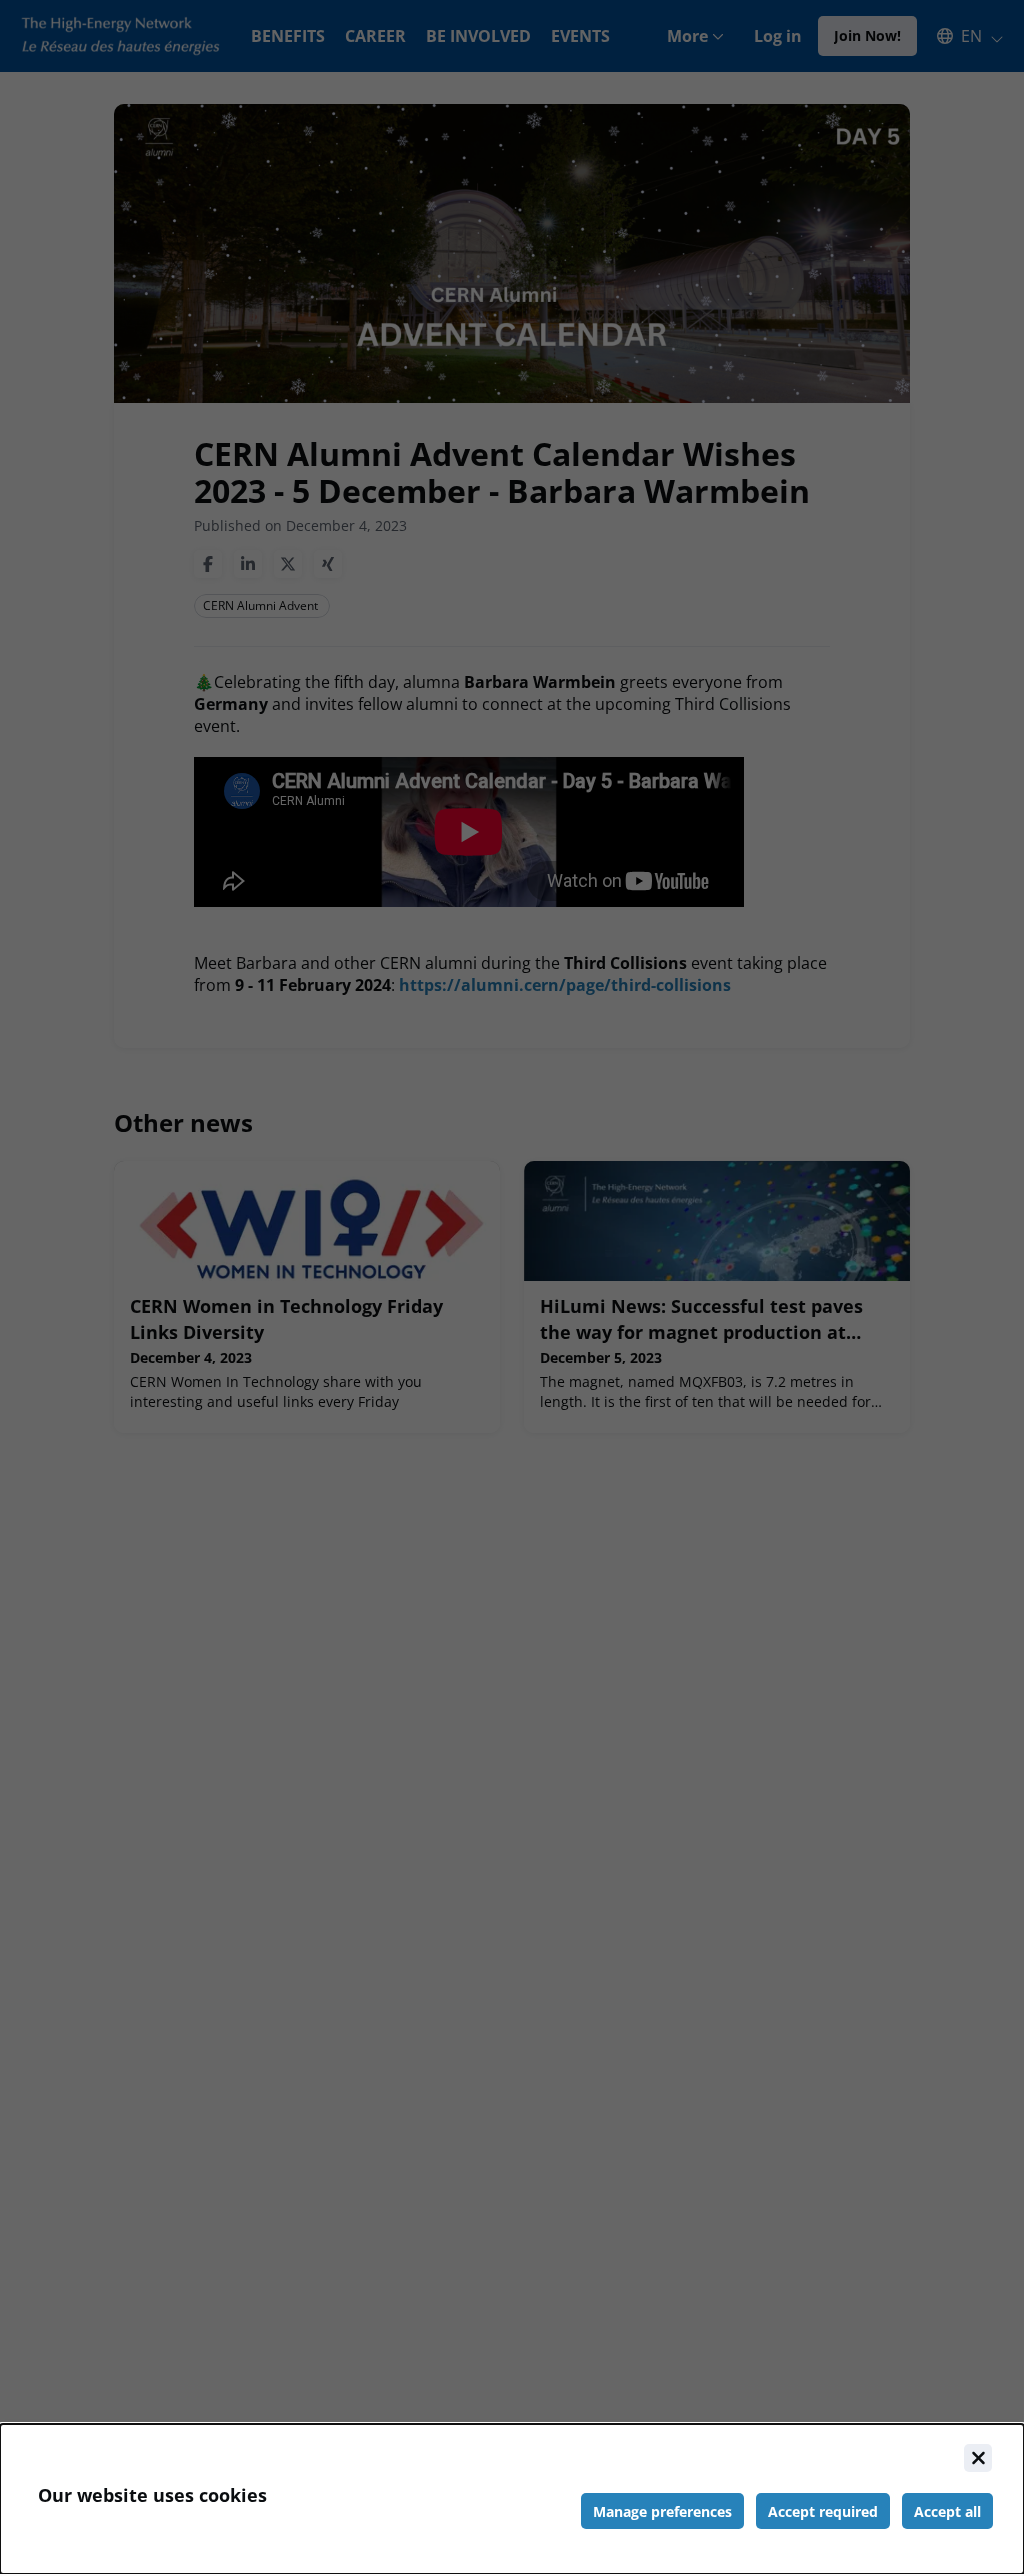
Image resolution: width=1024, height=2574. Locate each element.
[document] (512, 2499)
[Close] (978, 2458)
